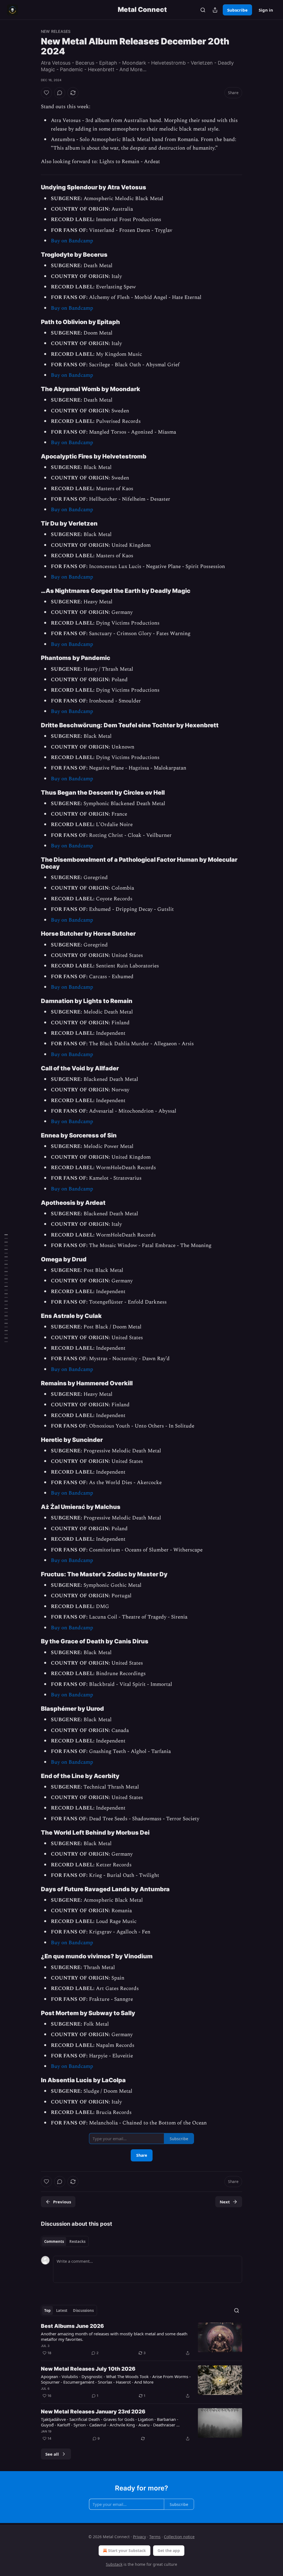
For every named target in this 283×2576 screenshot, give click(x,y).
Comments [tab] (54, 2241)
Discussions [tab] (83, 2310)
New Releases (56, 31)
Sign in (266, 10)
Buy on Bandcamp (72, 241)
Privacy (139, 2537)
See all (52, 2454)
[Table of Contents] (6, 1288)
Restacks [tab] (77, 2241)
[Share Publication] (215, 10)
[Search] (203, 10)
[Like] (46, 93)
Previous (62, 2202)
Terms (155, 2537)
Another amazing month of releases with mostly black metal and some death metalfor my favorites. (114, 2336)
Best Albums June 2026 (72, 2326)
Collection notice (179, 2537)
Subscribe (237, 10)
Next (225, 2202)
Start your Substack (127, 2550)
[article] (141, 2339)
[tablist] (65, 2241)
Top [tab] (47, 2310)
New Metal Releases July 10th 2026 (88, 2369)
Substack (114, 2564)
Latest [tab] (62, 2310)
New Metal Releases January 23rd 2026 (93, 2412)
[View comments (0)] (60, 93)
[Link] (33, 187)
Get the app (169, 2550)
